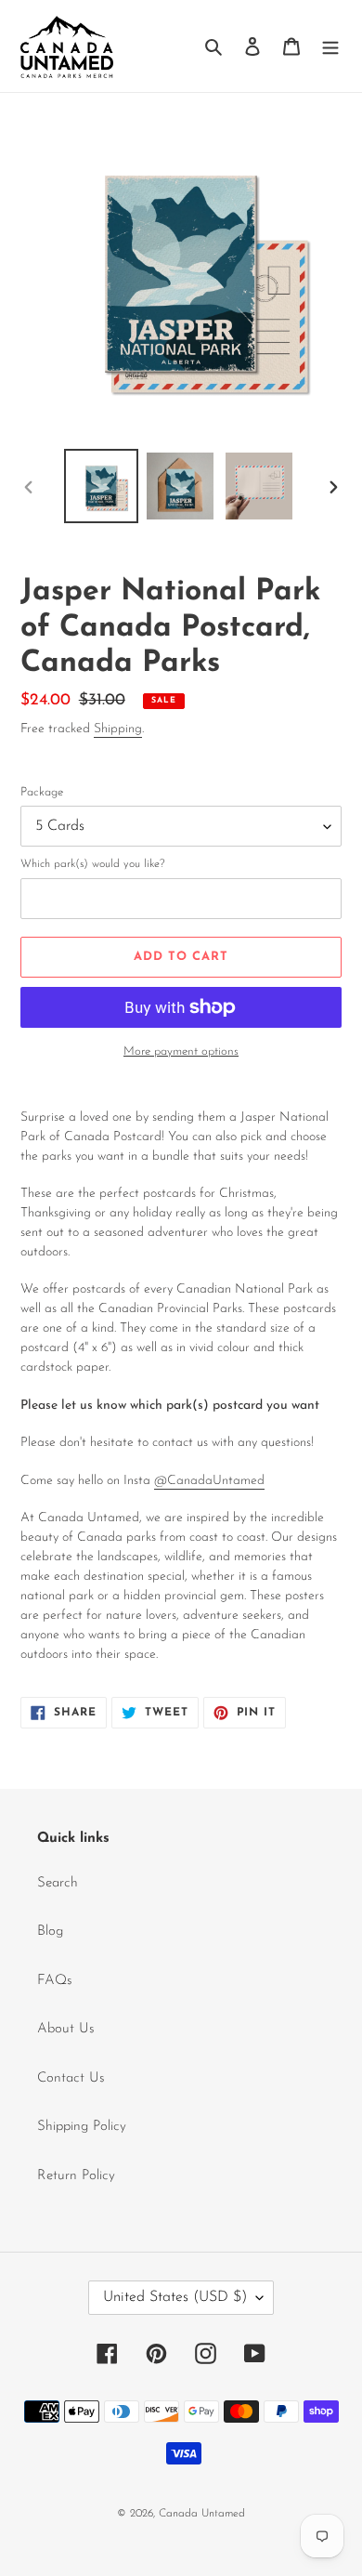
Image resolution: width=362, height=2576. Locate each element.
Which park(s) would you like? (93, 864)
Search (58, 1883)
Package (42, 792)
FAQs (55, 1981)
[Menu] (330, 46)
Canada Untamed (202, 2514)
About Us (66, 2029)
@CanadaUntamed (209, 1481)
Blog (50, 1932)
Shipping (118, 729)
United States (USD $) (175, 2297)
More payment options (181, 1051)
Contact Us (71, 2078)
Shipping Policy (82, 2127)
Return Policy (76, 2176)
